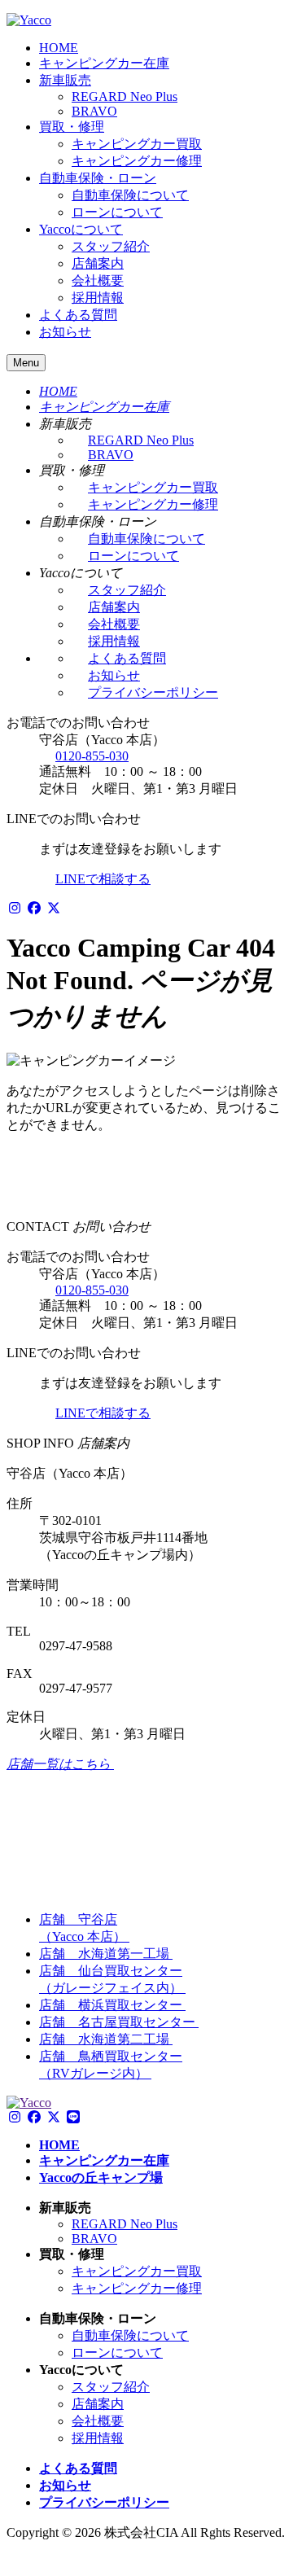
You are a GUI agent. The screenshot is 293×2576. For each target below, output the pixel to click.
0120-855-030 (92, 756)
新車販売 (65, 80)
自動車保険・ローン (98, 178)
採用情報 (98, 298)
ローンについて (117, 212)
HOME (59, 48)
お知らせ (65, 332)
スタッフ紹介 (111, 246)
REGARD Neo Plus (125, 96)
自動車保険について (130, 195)
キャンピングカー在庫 (104, 63)
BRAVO (94, 111)
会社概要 (98, 280)
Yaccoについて (81, 229)
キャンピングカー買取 (137, 144)
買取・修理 (72, 127)
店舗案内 (98, 263)
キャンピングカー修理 (137, 161)
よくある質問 (78, 315)
